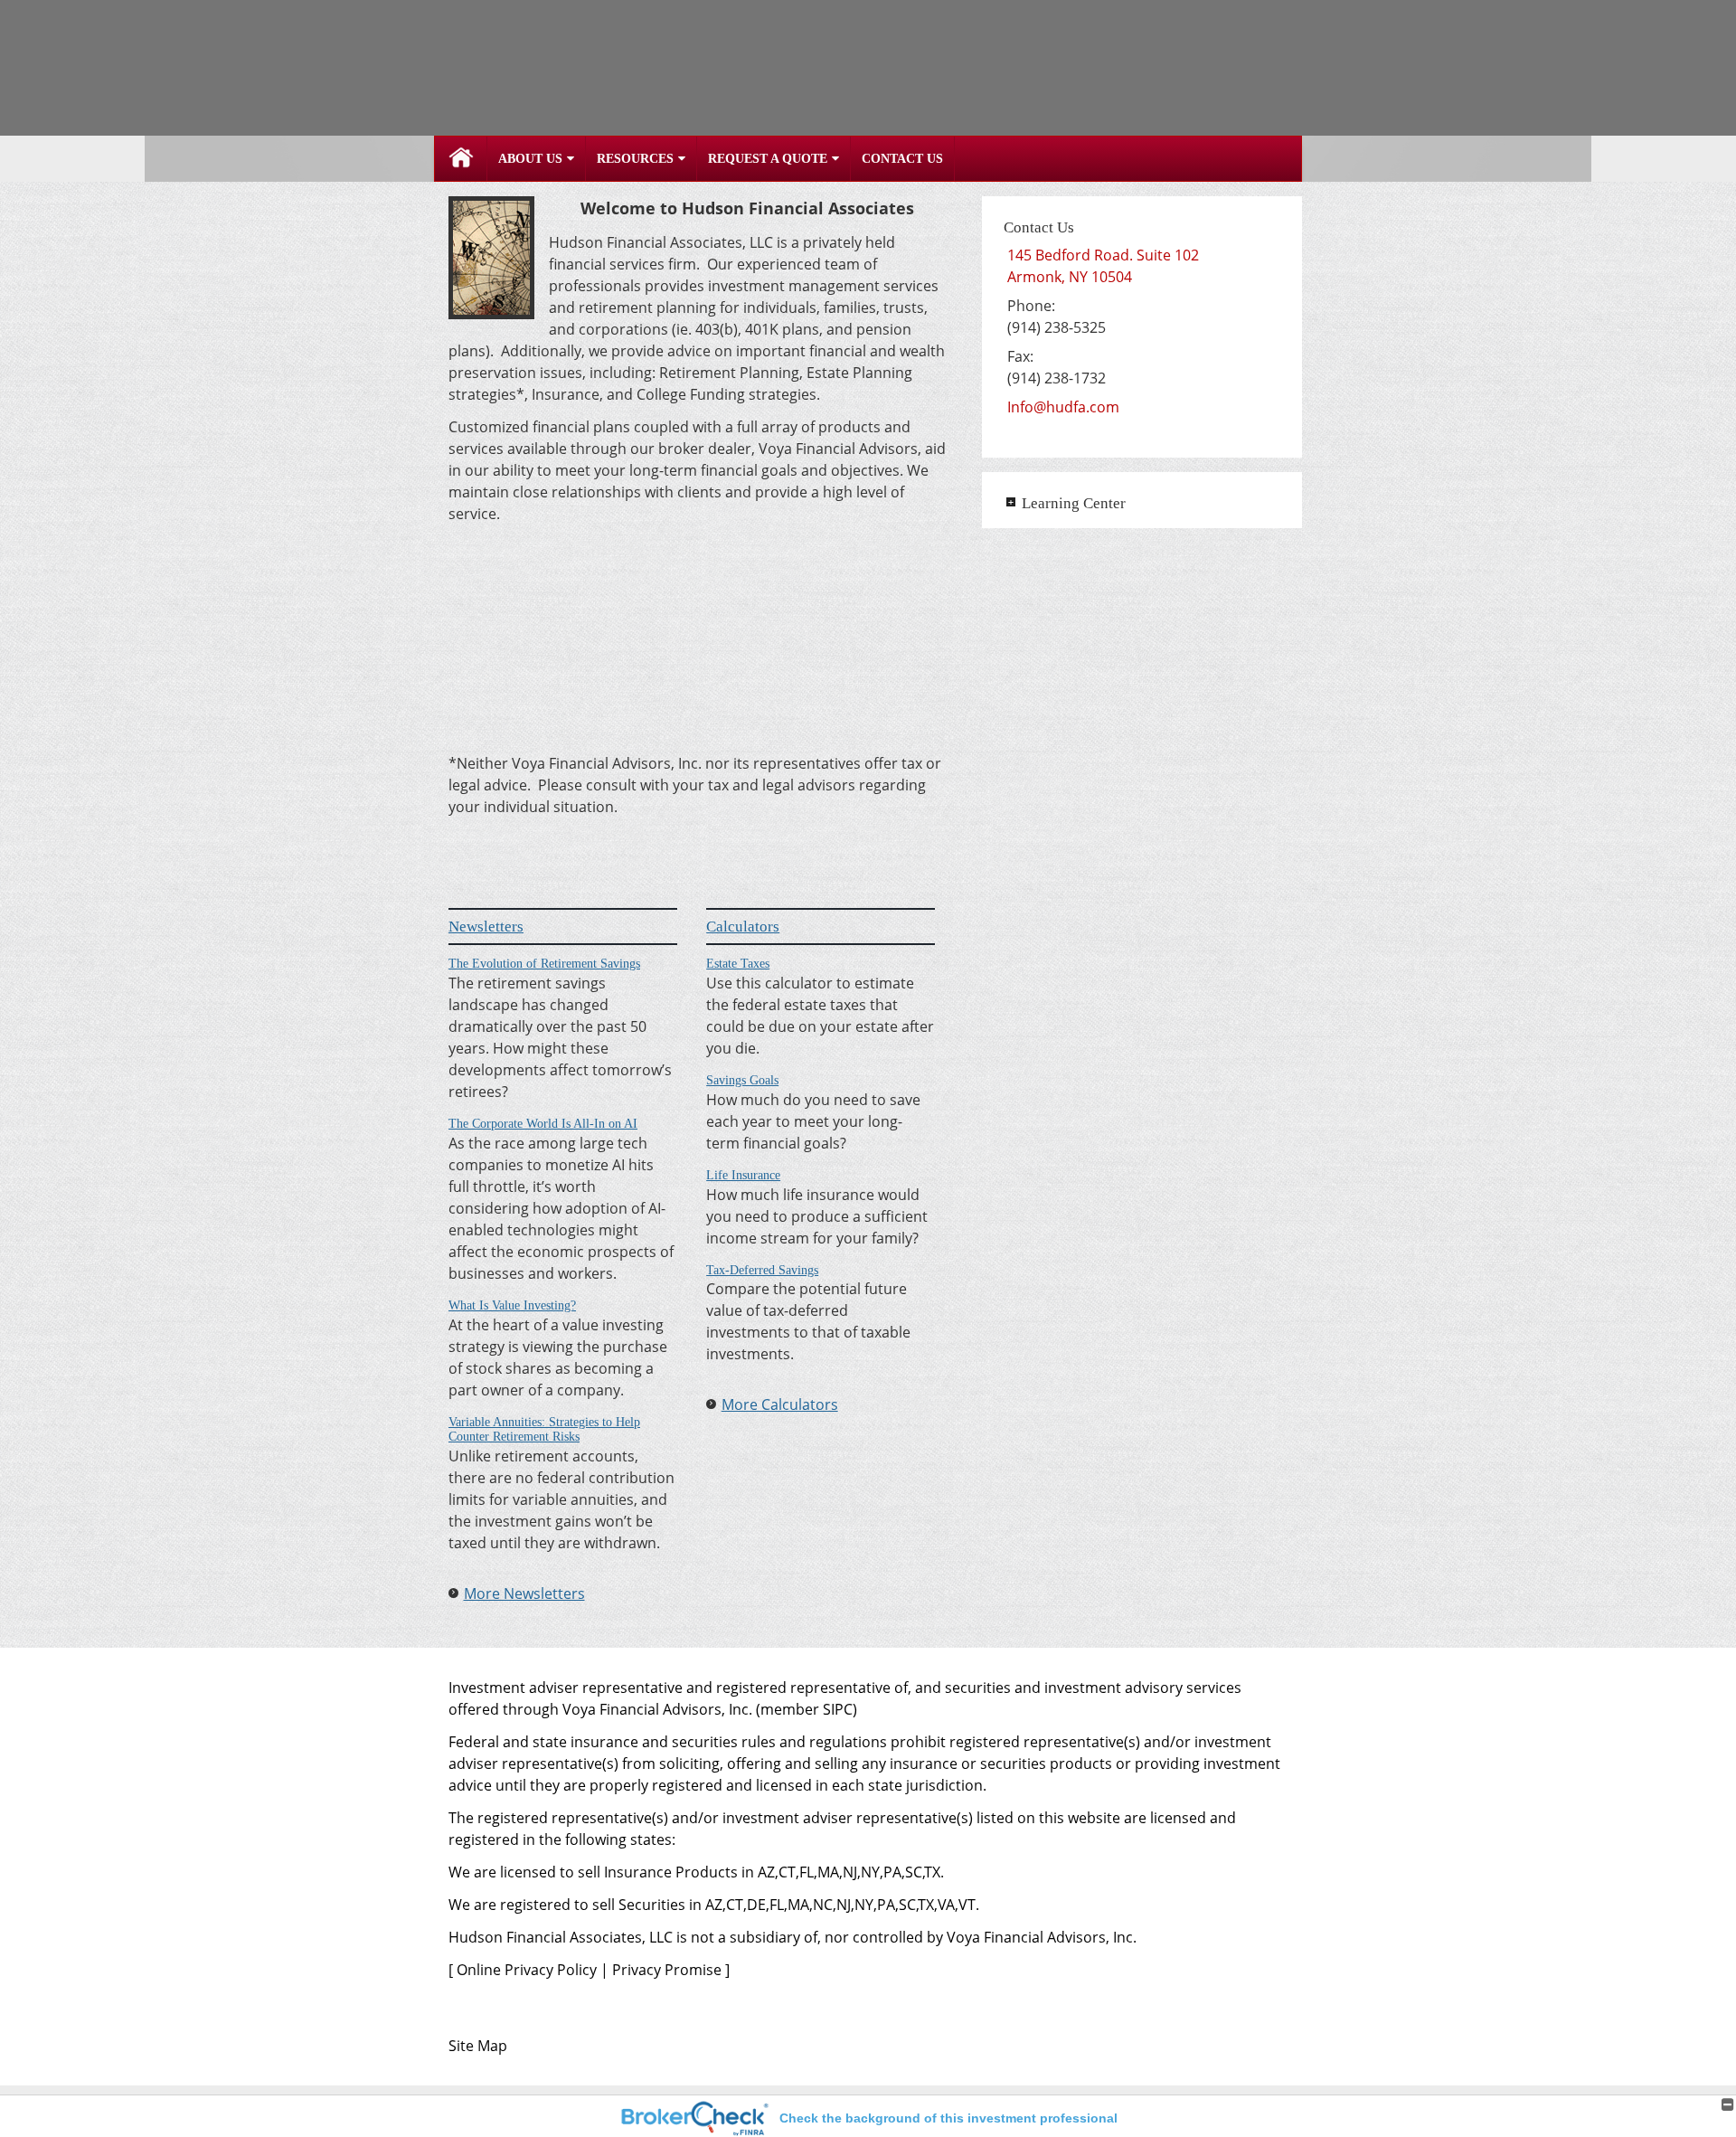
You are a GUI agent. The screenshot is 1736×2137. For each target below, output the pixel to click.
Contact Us (902, 159)
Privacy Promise (667, 1970)
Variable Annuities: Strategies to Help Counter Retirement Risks (544, 1430)
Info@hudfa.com (1063, 407)
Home (461, 159)
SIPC (838, 1709)
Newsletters (486, 927)
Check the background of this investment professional (948, 2118)
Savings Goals (742, 1080)
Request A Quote (768, 159)
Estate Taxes (738, 964)
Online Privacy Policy (527, 1970)
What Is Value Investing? (512, 1305)
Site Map (478, 2046)
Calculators (743, 927)
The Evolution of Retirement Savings (544, 964)
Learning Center (1074, 503)
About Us (530, 159)
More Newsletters (524, 1593)
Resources (635, 159)
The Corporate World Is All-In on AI (543, 1124)
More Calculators (780, 1404)
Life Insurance (743, 1175)
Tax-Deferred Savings (762, 1270)
